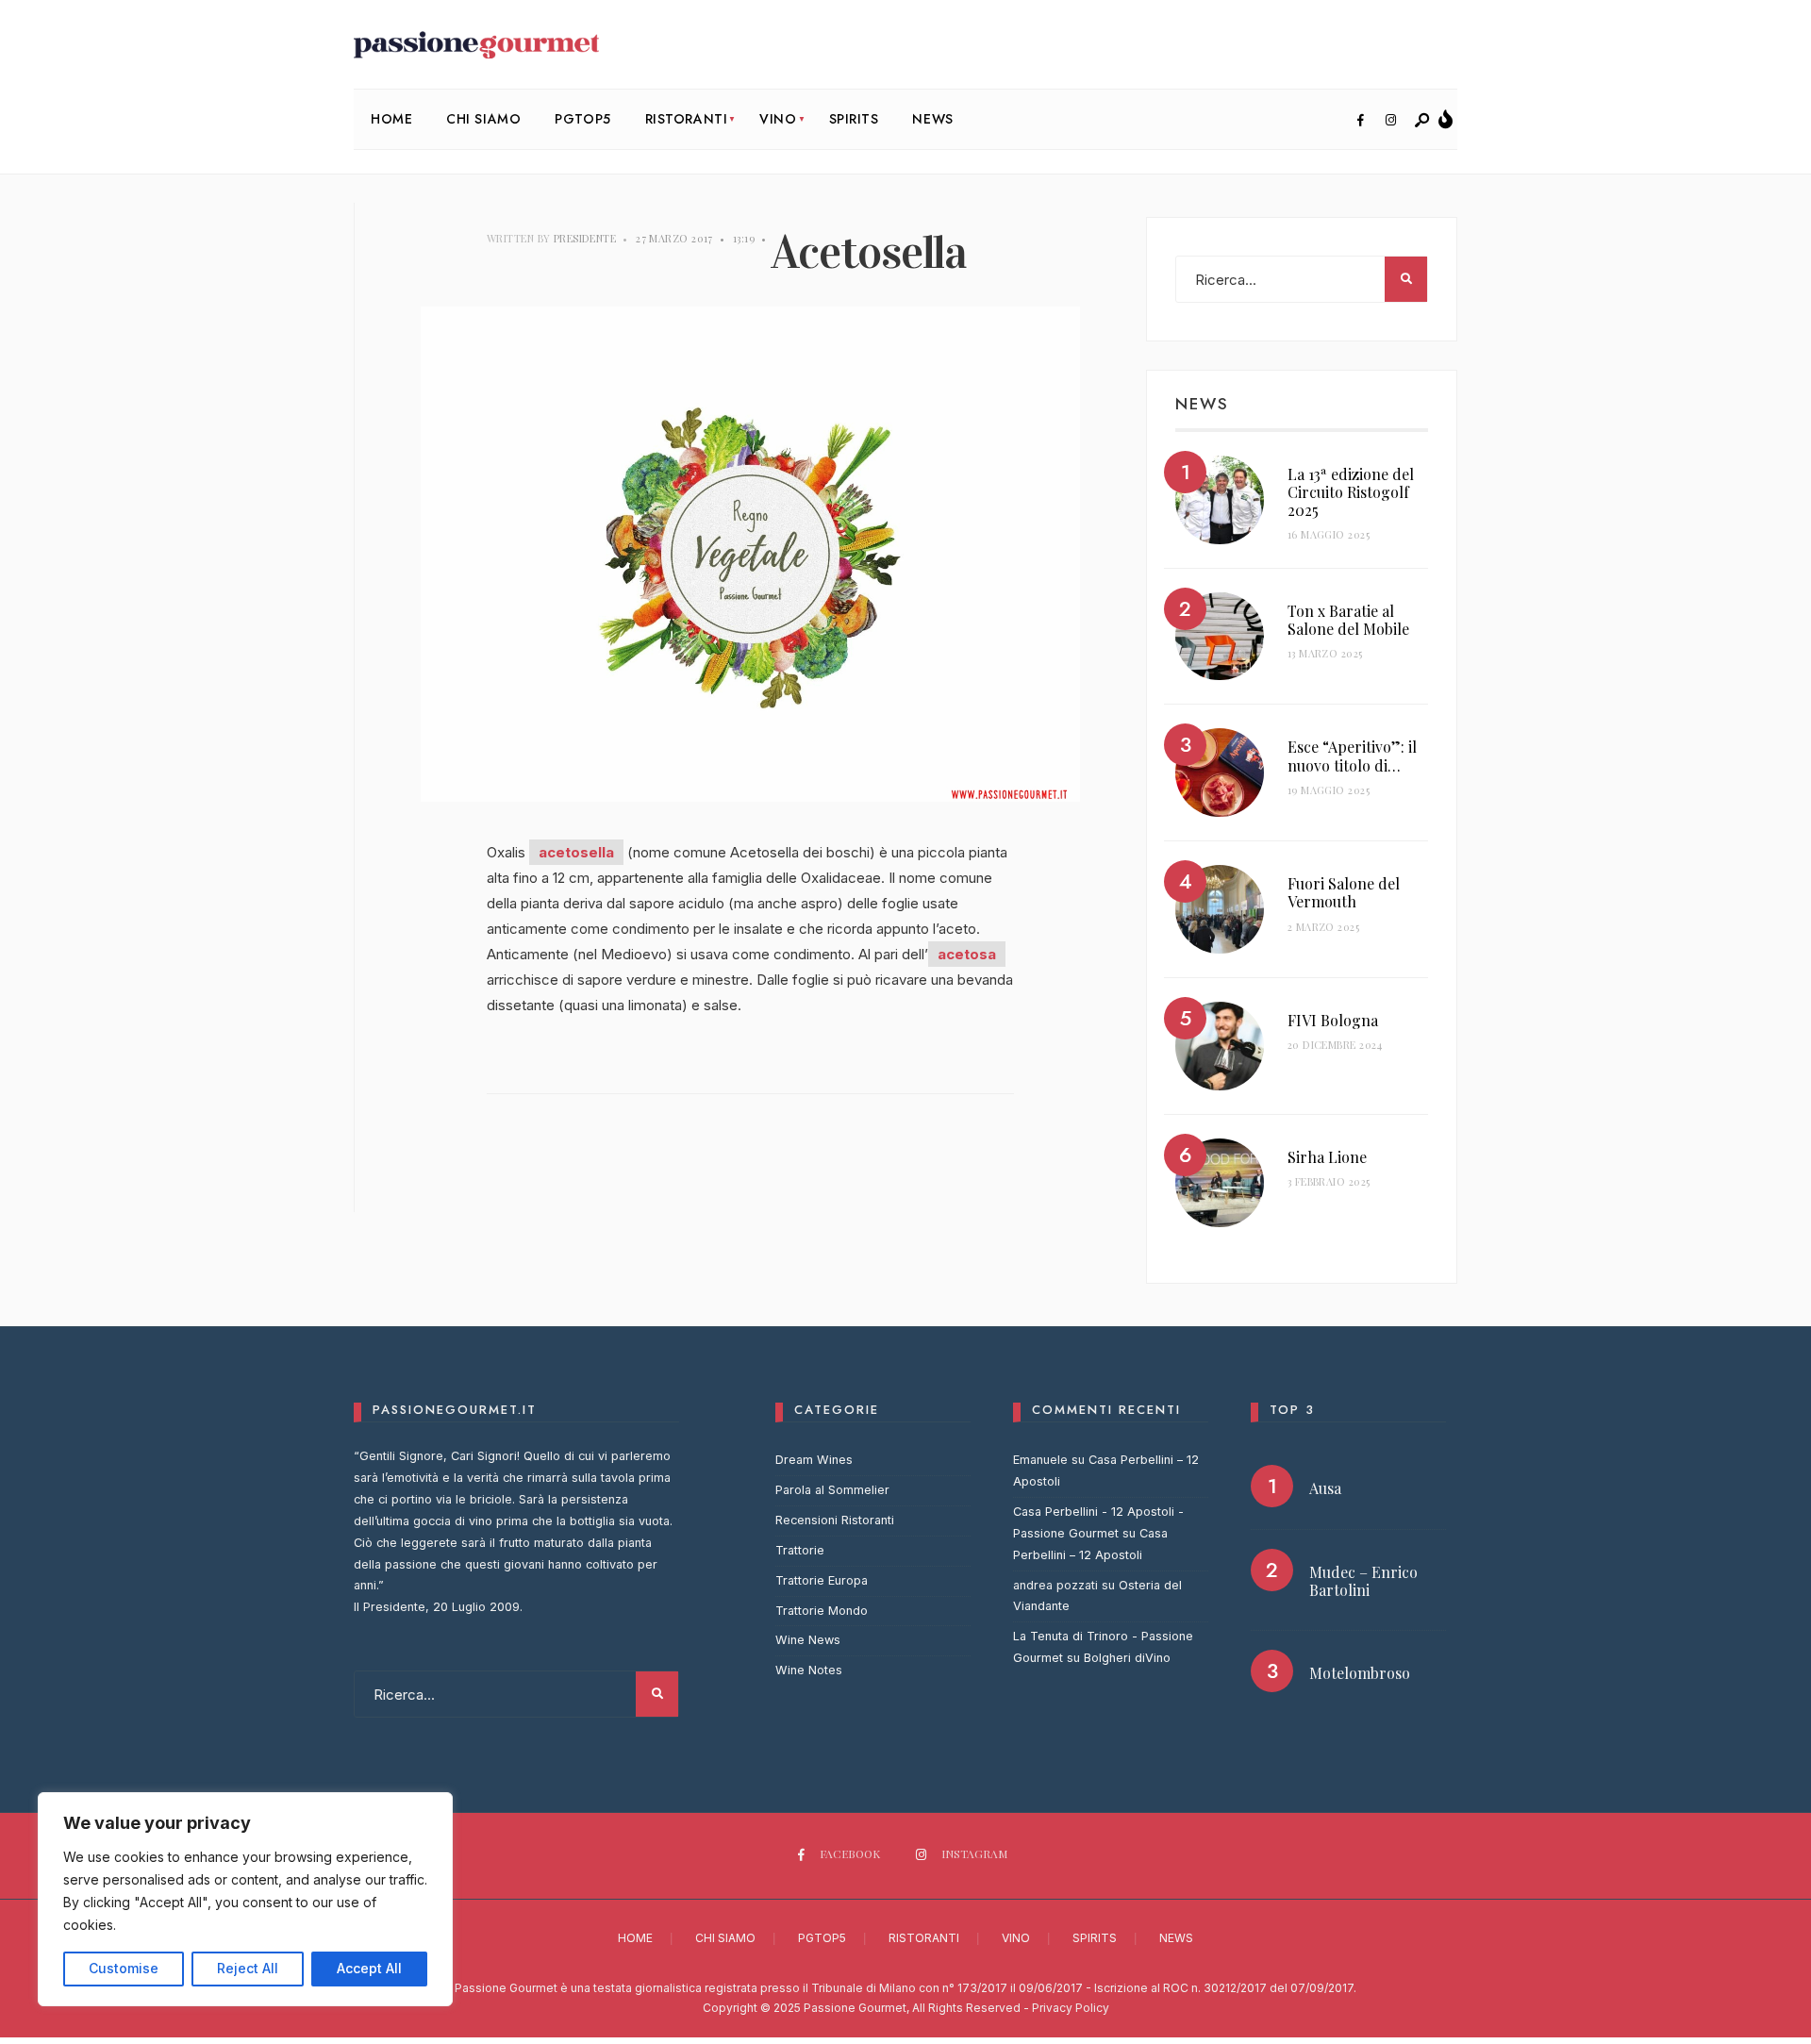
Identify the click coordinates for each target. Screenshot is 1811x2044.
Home (391, 119)
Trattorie (800, 1550)
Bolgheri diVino (1127, 1658)
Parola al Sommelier (832, 1490)
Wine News (808, 1640)
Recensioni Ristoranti (835, 1520)
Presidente (585, 238)
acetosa (967, 954)
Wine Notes (809, 1670)
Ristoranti (687, 119)
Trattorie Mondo (822, 1611)
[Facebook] (1360, 121)
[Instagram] (1390, 121)
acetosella (576, 852)
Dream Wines (814, 1460)
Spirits (854, 119)
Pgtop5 (582, 119)
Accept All (369, 1968)
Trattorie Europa (822, 1580)
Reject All (248, 1968)
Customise (124, 1968)
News (932, 119)
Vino (778, 119)
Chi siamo (483, 119)
